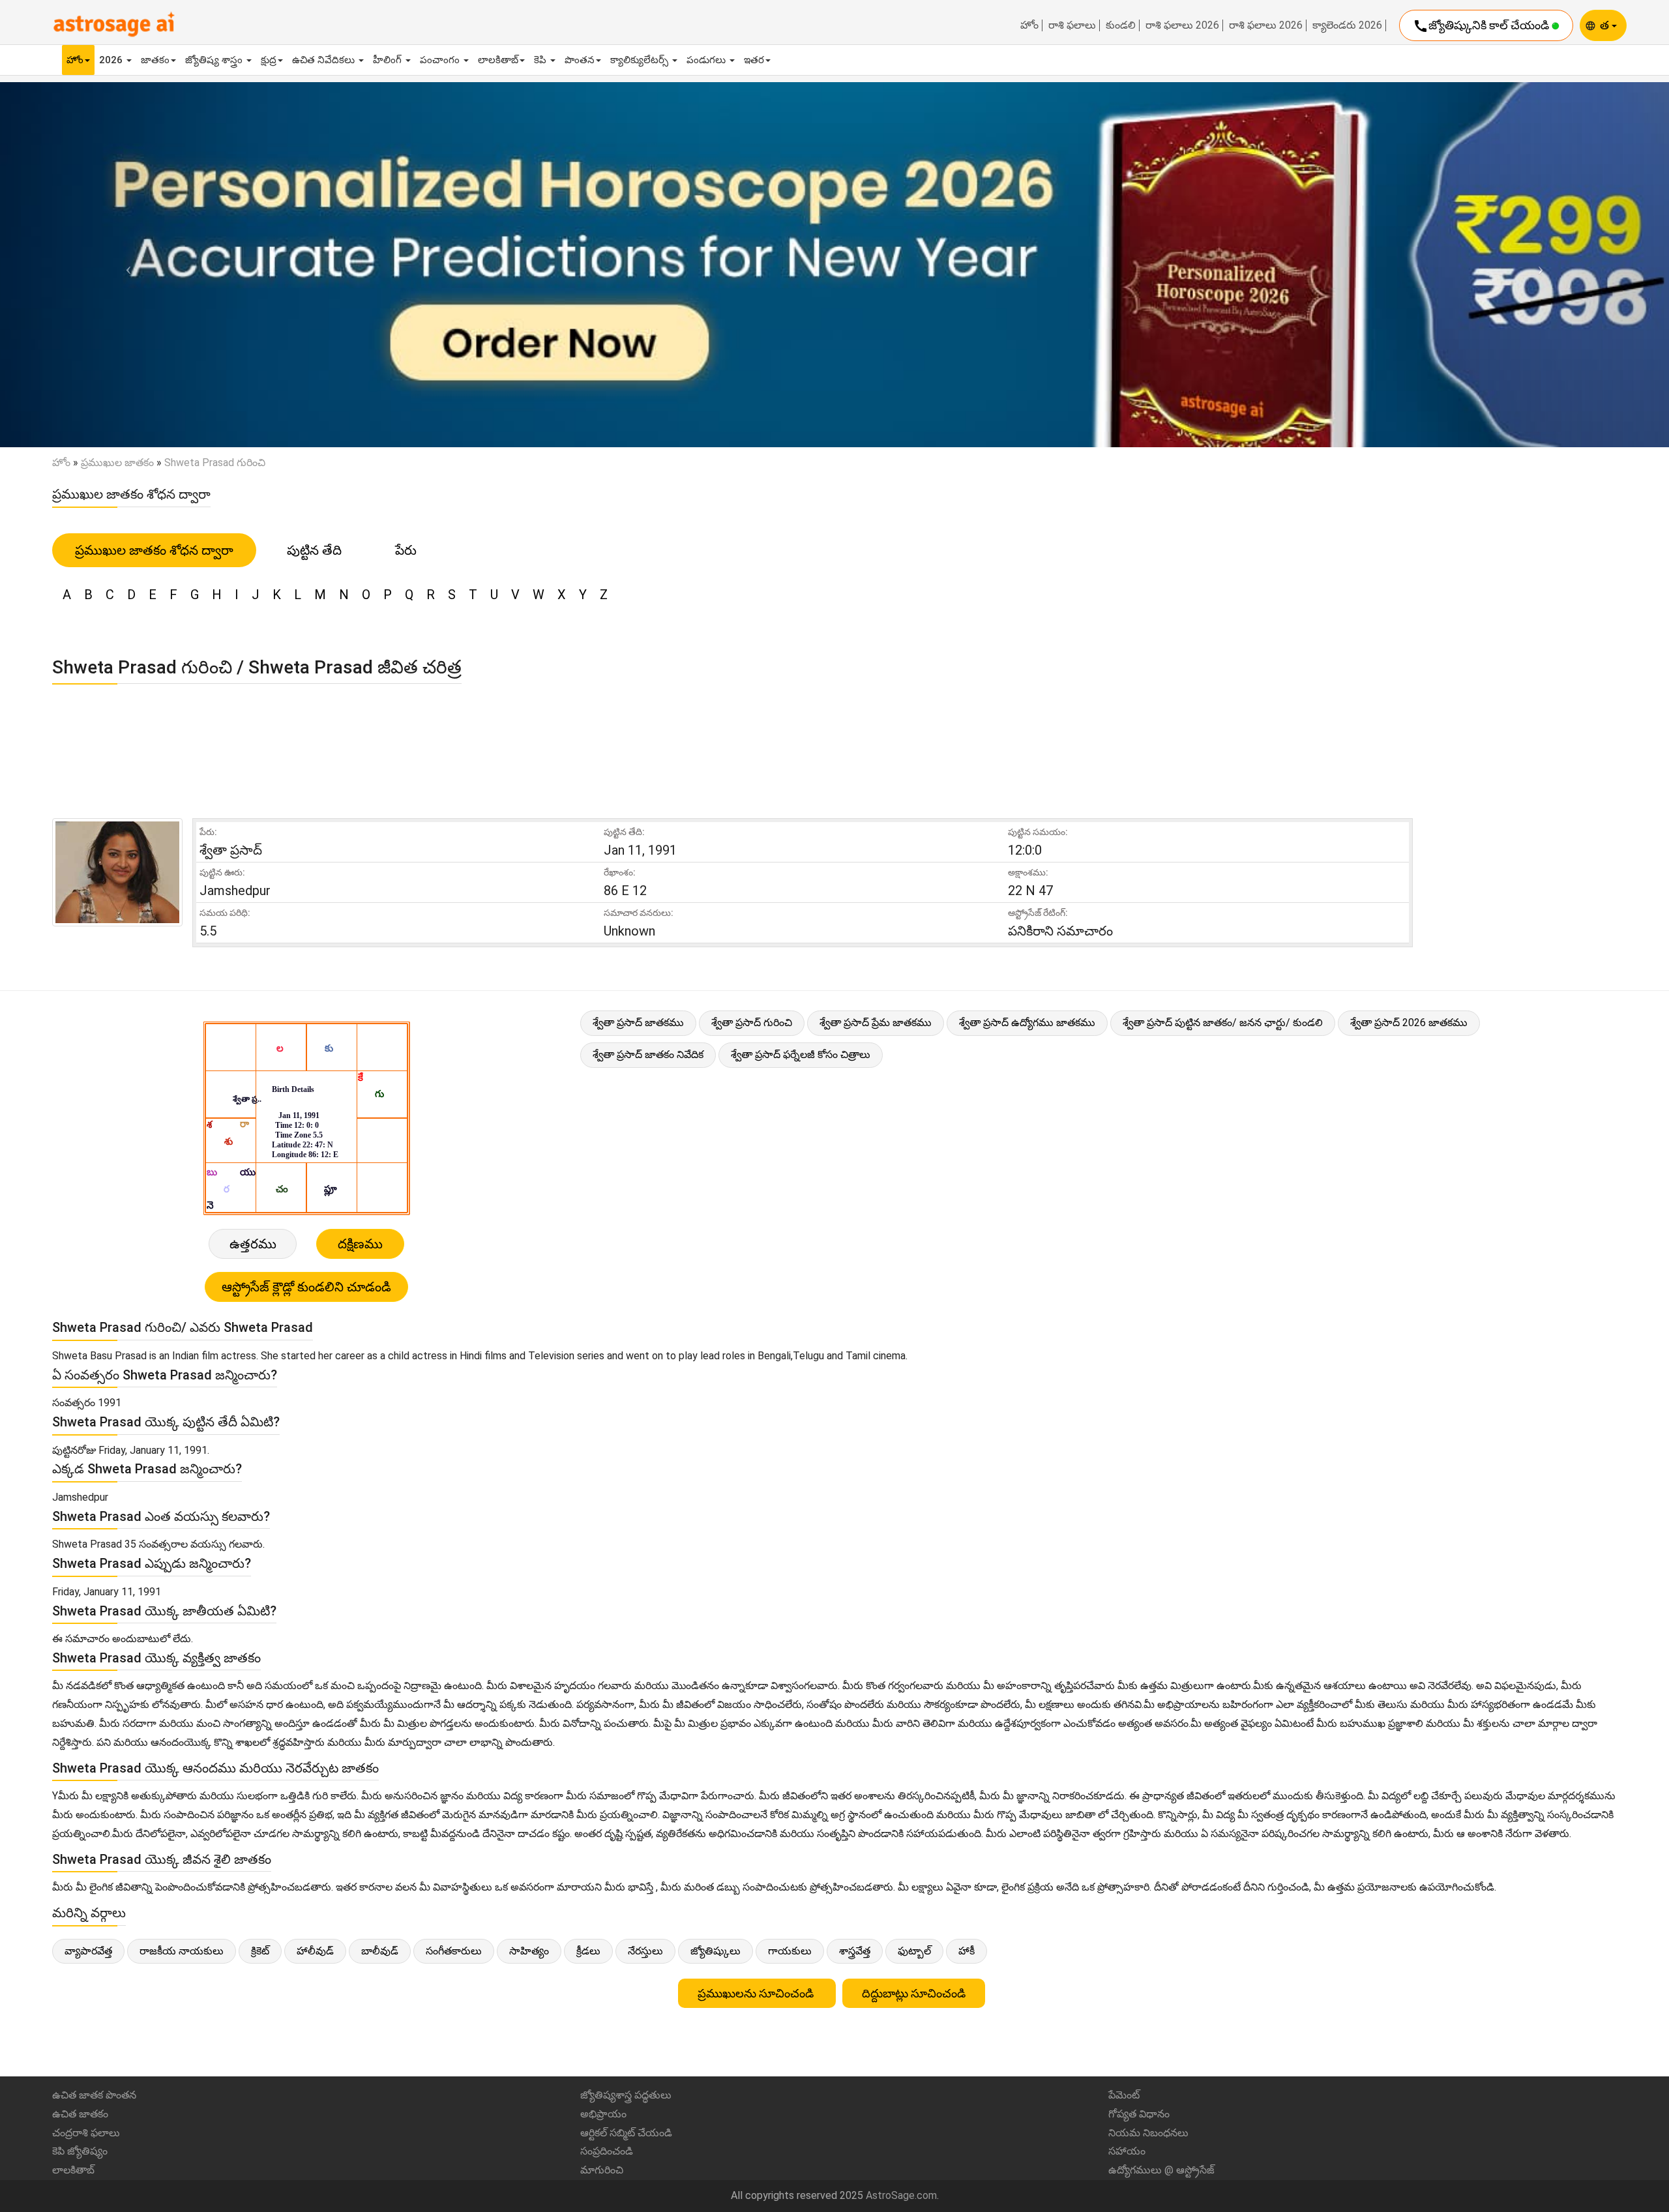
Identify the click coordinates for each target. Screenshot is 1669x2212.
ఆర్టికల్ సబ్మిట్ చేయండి (626, 2133)
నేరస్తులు (645, 1951)
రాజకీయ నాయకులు (182, 1951)
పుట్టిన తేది (314, 550)
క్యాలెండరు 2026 (1347, 25)
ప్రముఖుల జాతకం (117, 463)
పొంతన (580, 60)
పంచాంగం (441, 60)
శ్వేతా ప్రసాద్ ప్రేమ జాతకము (876, 1023)
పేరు (406, 550)
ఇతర (754, 60)
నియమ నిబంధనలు (1148, 2133)
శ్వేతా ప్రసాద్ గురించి (752, 1023)
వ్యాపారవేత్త (88, 1951)
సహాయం (1127, 2151)
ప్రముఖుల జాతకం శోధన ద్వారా (154, 550)
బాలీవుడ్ (380, 1951)
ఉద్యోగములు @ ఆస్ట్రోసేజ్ (1161, 2170)
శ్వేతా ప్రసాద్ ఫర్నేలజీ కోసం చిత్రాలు (801, 1054)
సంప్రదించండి (607, 2151)
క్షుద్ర (269, 60)
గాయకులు (790, 1951)
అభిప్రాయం (603, 2114)
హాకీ (967, 1951)
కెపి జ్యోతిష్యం (80, 2151)
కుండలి (1121, 25)
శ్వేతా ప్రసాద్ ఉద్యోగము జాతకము (1027, 1023)
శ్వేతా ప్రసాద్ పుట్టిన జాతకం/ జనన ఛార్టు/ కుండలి (1223, 1023)
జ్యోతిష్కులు (716, 1951)
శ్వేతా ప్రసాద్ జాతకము (638, 1023)
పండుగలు (707, 60)
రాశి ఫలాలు (1072, 25)
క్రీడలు (588, 1951)
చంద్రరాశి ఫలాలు (86, 2133)
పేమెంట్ (1124, 2095)
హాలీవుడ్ (315, 1951)
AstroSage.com (901, 2195)
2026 (112, 60)
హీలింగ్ (389, 60)
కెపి (541, 60)
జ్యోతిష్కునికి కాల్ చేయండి (1482, 26)
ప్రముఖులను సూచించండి (757, 1993)
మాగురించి (602, 2170)
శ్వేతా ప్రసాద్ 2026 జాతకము (1409, 1023)
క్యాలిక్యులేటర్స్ (641, 60)
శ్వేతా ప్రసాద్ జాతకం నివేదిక (648, 1054)
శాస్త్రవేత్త (855, 1951)
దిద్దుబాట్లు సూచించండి (914, 1993)
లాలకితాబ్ (498, 60)
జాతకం (155, 60)
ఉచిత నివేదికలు (325, 60)
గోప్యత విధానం (1139, 2114)
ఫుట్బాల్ (914, 1951)
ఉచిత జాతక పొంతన (94, 2095)
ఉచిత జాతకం (80, 2114)
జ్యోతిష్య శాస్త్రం (215, 60)
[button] (125, 264)
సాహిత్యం (529, 1951)
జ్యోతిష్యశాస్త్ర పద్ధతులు (626, 2095)
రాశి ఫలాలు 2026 (1182, 25)
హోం (1029, 25)
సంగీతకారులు (454, 1951)
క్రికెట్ (260, 1951)
